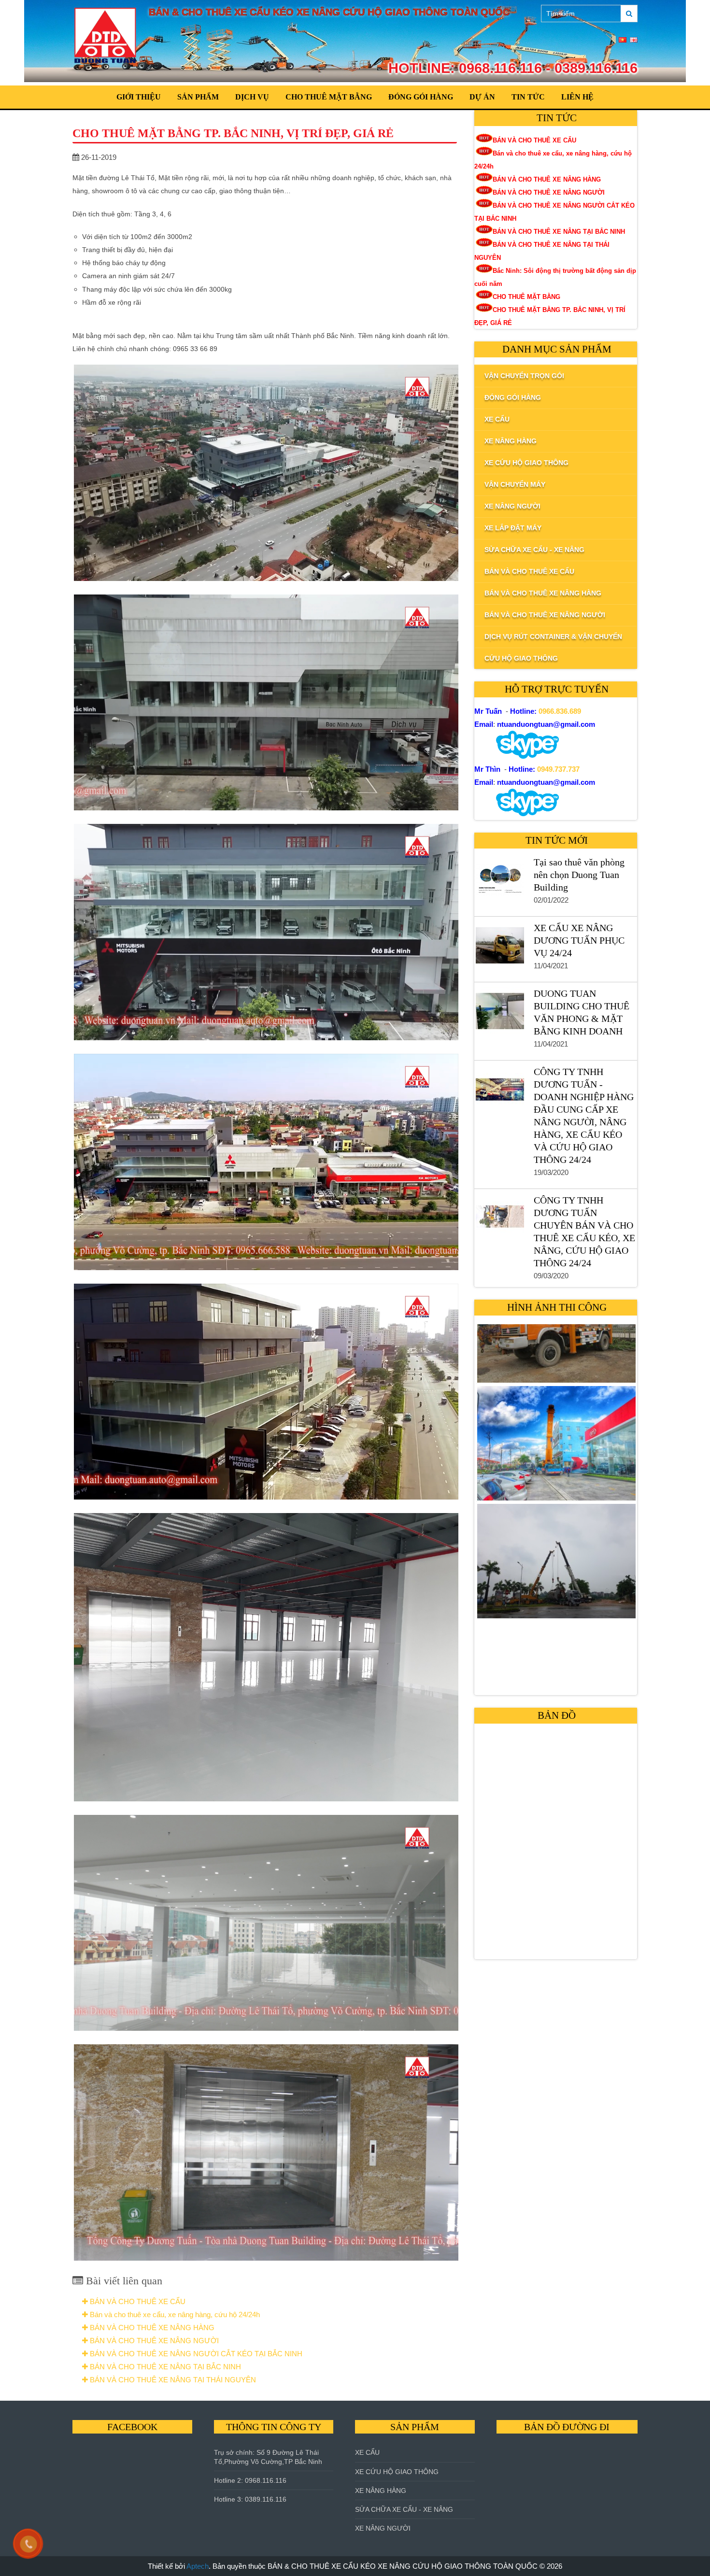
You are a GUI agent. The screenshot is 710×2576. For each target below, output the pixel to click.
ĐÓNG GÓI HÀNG (421, 97)
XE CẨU (367, 2452)
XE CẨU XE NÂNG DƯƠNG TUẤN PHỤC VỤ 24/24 (579, 940)
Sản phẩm (198, 97)
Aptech (198, 2566)
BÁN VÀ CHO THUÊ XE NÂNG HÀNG (151, 2328)
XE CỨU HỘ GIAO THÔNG (397, 2472)
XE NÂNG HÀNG (381, 2491)
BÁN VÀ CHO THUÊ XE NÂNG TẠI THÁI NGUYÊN (172, 2380)
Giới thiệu (139, 97)
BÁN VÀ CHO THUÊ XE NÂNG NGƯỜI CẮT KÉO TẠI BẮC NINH (195, 2354)
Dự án (482, 97)
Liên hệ (577, 97)
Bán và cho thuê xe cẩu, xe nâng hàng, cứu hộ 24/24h (174, 2314)
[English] (634, 40)
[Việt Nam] (623, 40)
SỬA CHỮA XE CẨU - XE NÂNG (404, 2509)
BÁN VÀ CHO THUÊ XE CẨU (137, 2301)
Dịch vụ (252, 97)
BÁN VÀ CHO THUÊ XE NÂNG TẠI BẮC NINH (164, 2367)
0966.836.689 (560, 711)
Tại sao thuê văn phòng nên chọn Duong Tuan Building (579, 875)
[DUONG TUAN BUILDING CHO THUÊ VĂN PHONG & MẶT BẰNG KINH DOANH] (499, 1013)
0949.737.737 (558, 769)
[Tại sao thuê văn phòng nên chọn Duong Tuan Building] (499, 882)
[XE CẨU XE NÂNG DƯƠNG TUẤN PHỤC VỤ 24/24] (499, 948)
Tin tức (528, 97)
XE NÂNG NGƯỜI (383, 2528)
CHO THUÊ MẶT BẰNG (329, 97)
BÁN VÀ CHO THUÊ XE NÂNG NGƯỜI (153, 2341)
